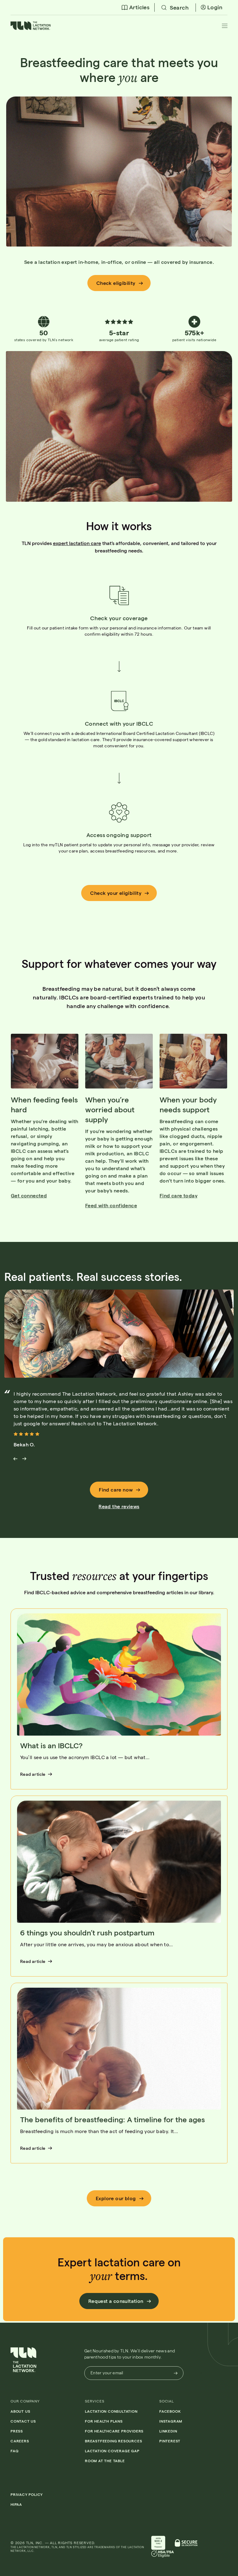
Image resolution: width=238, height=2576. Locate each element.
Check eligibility (116, 283)
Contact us (23, 2421)
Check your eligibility (116, 893)
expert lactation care (77, 543)
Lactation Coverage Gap (112, 2451)
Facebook (170, 2411)
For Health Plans (104, 2421)
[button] (31, 28)
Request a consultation (116, 2301)
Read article (33, 1774)
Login (215, 7)
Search (178, 7)
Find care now (116, 1490)
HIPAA (16, 2504)
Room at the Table (105, 2461)
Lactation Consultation (111, 2411)
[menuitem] (136, 7)
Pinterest (170, 2441)
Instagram (171, 2421)
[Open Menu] (225, 26)
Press (17, 2431)
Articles (139, 7)
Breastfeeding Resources (113, 2441)
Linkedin (168, 2431)
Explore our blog (116, 2198)
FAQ (14, 2451)
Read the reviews (119, 1506)
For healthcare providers (114, 2431)
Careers (20, 2441)
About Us (20, 2411)
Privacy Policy (27, 2494)
